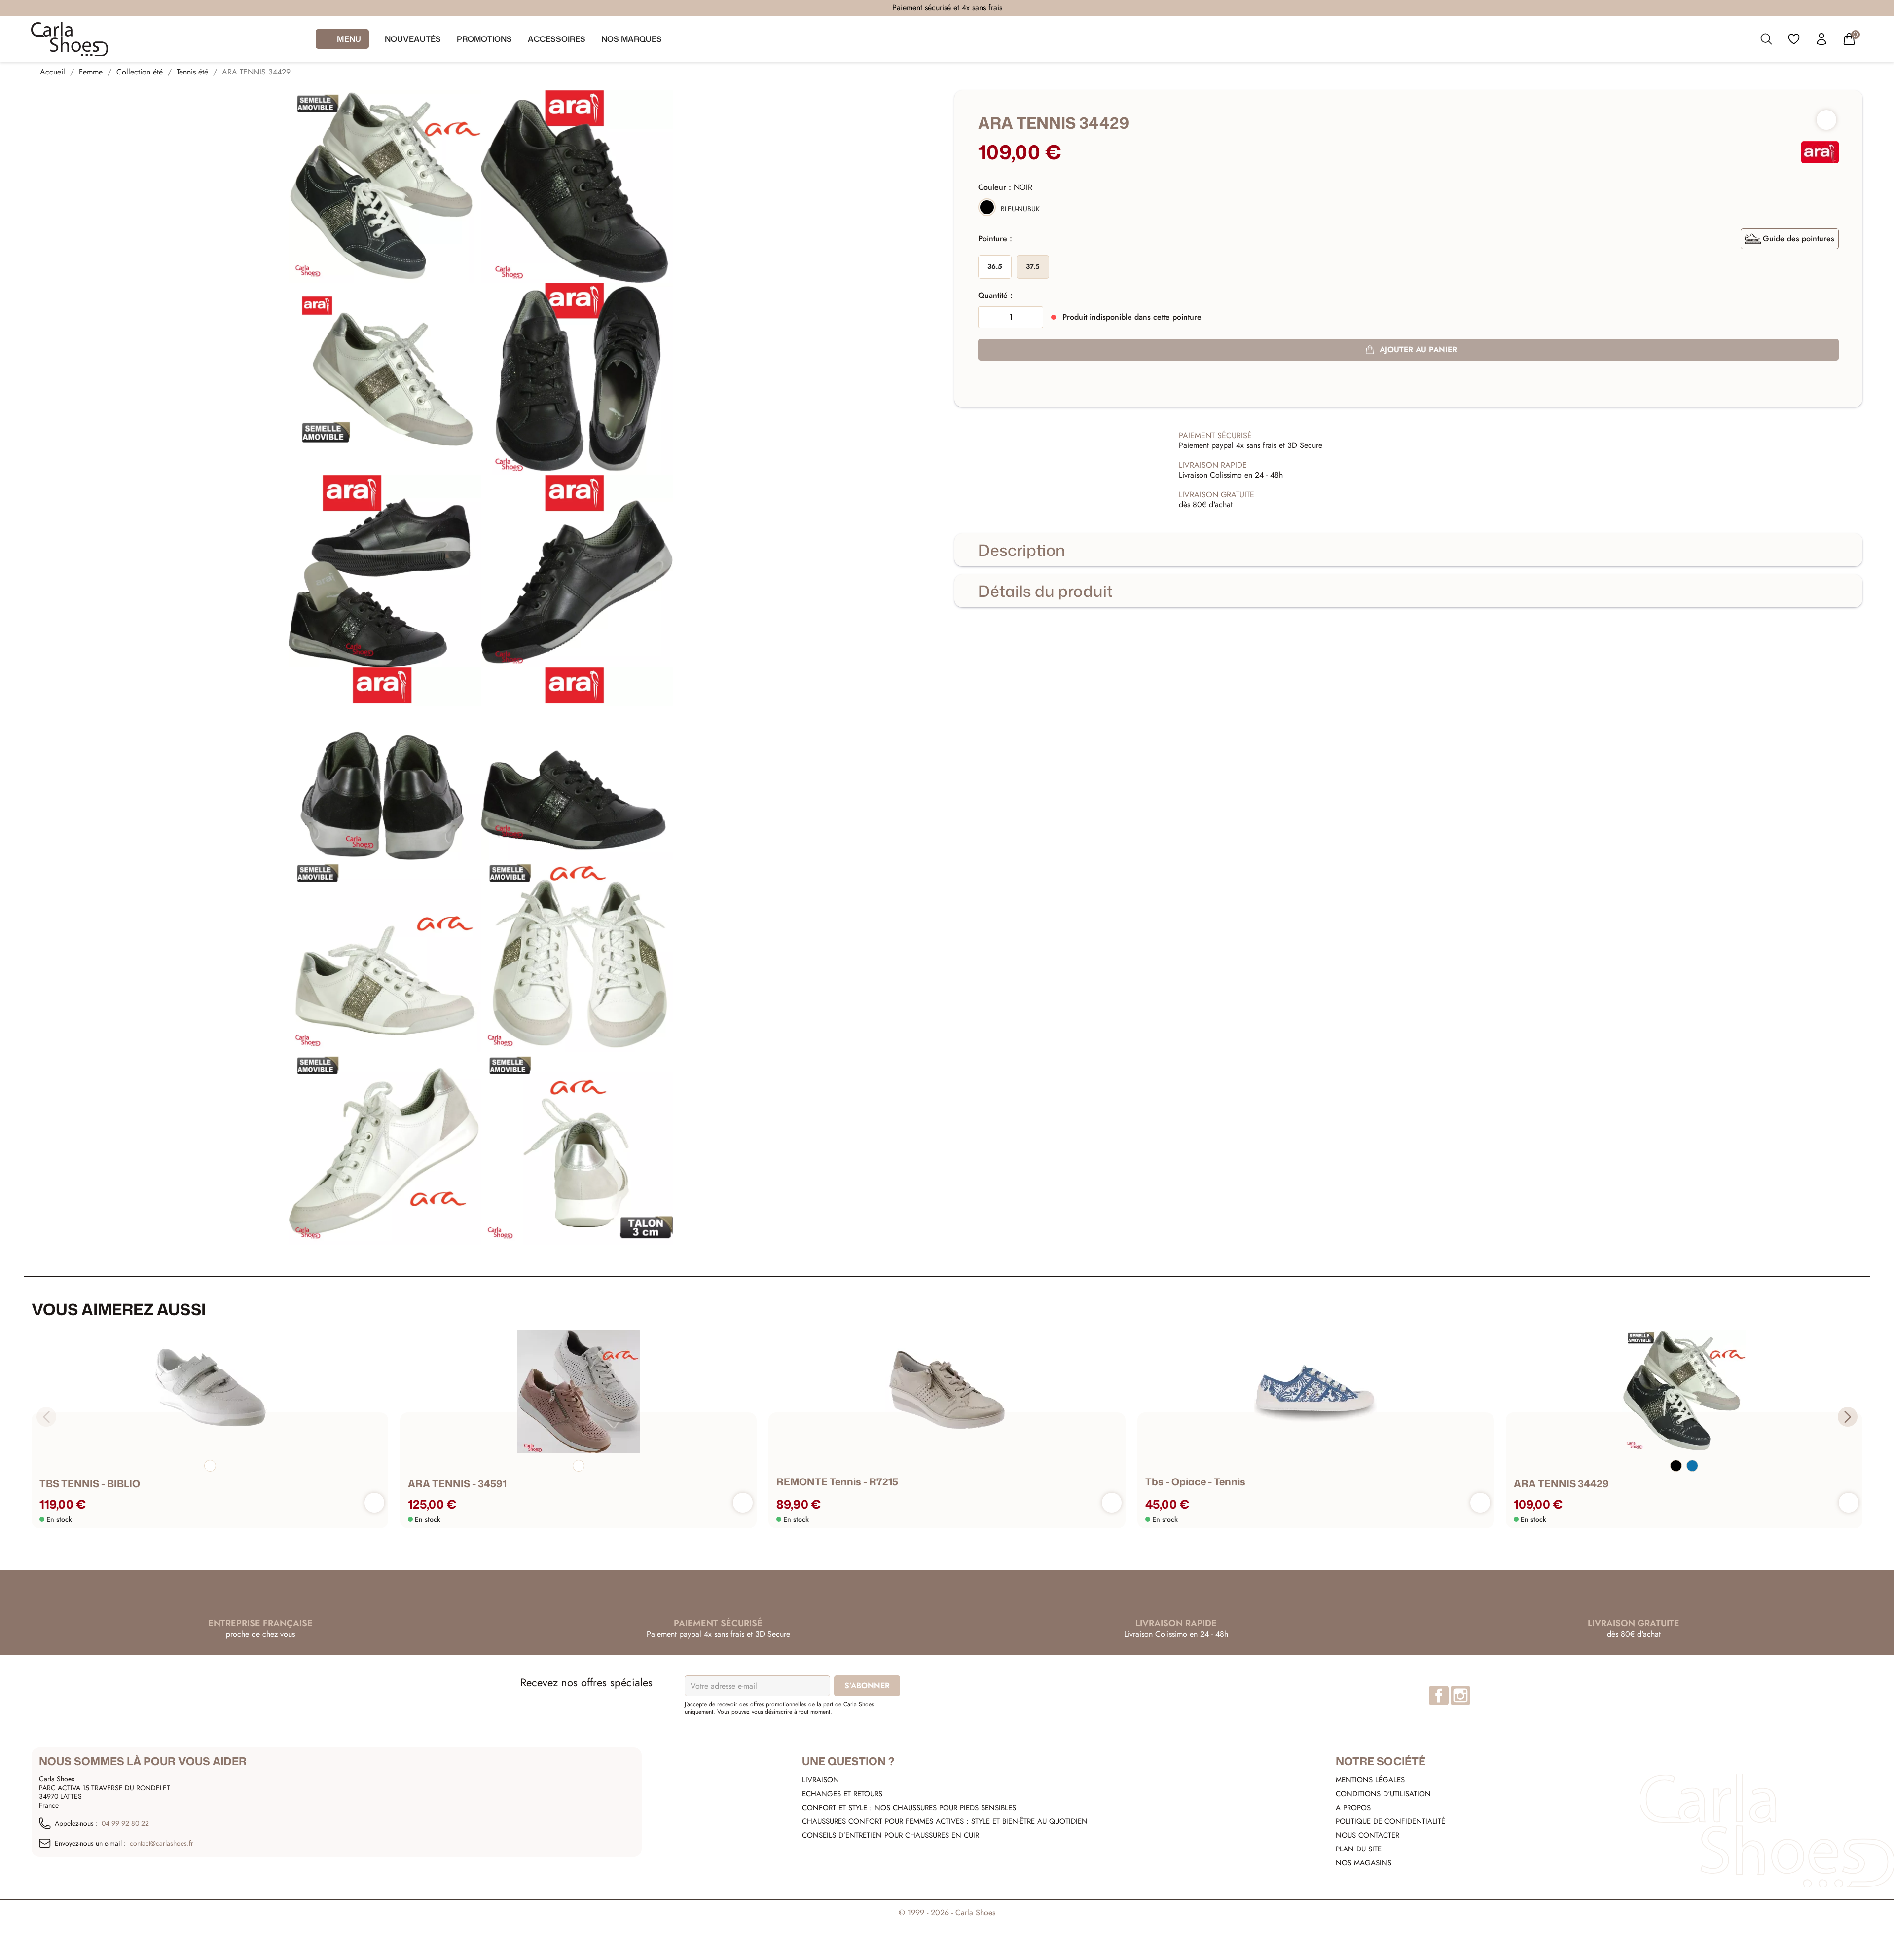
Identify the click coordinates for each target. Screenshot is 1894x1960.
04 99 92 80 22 (125, 1824)
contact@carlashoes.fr (162, 1844)
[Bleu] (1692, 1466)
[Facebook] (1439, 1696)
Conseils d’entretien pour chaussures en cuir (891, 1835)
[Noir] (1676, 1466)
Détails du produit (1045, 591)
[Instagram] (1460, 1696)
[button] (1848, 1417)
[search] (1766, 41)
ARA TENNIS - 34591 (457, 1483)
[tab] (1408, 550)
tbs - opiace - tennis (1195, 1481)
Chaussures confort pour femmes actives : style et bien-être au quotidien (945, 1821)
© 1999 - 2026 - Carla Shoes (947, 1912)
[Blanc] (210, 1466)
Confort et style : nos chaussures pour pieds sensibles (909, 1808)
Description (1022, 550)
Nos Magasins (1364, 1863)
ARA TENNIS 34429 (1561, 1483)
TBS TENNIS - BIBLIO (90, 1483)
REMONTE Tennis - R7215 (837, 1481)
